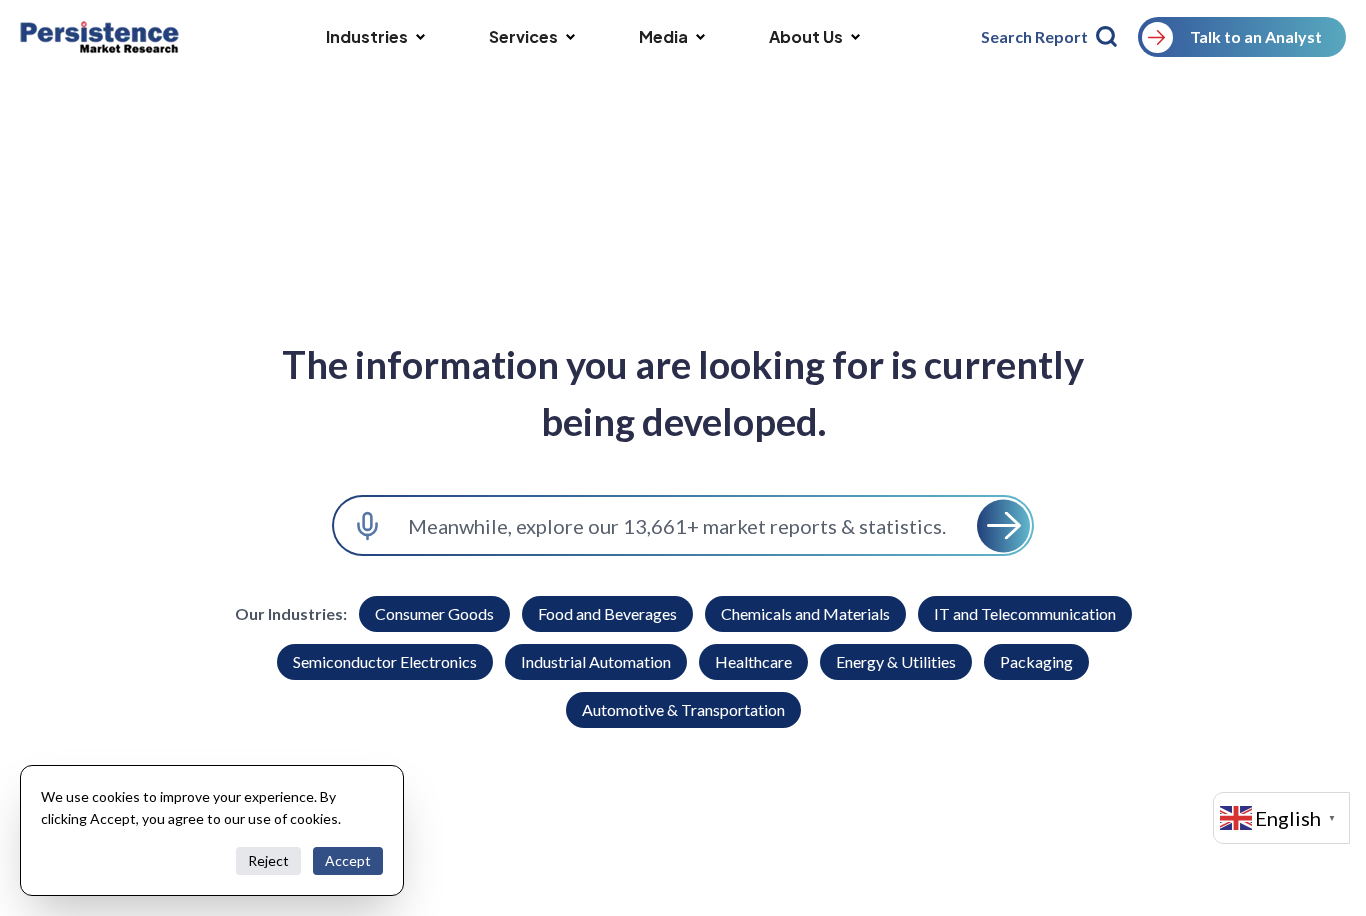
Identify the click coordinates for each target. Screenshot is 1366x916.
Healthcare (753, 661)
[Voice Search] (367, 525)
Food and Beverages (607, 613)
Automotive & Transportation (683, 709)
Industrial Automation (596, 661)
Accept (348, 860)
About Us (806, 36)
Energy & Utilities (896, 661)
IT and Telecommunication (1025, 613)
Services (523, 36)
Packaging (1036, 661)
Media (663, 36)
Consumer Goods (434, 613)
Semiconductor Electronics (385, 661)
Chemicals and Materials (805, 613)
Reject (268, 860)
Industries (367, 36)
